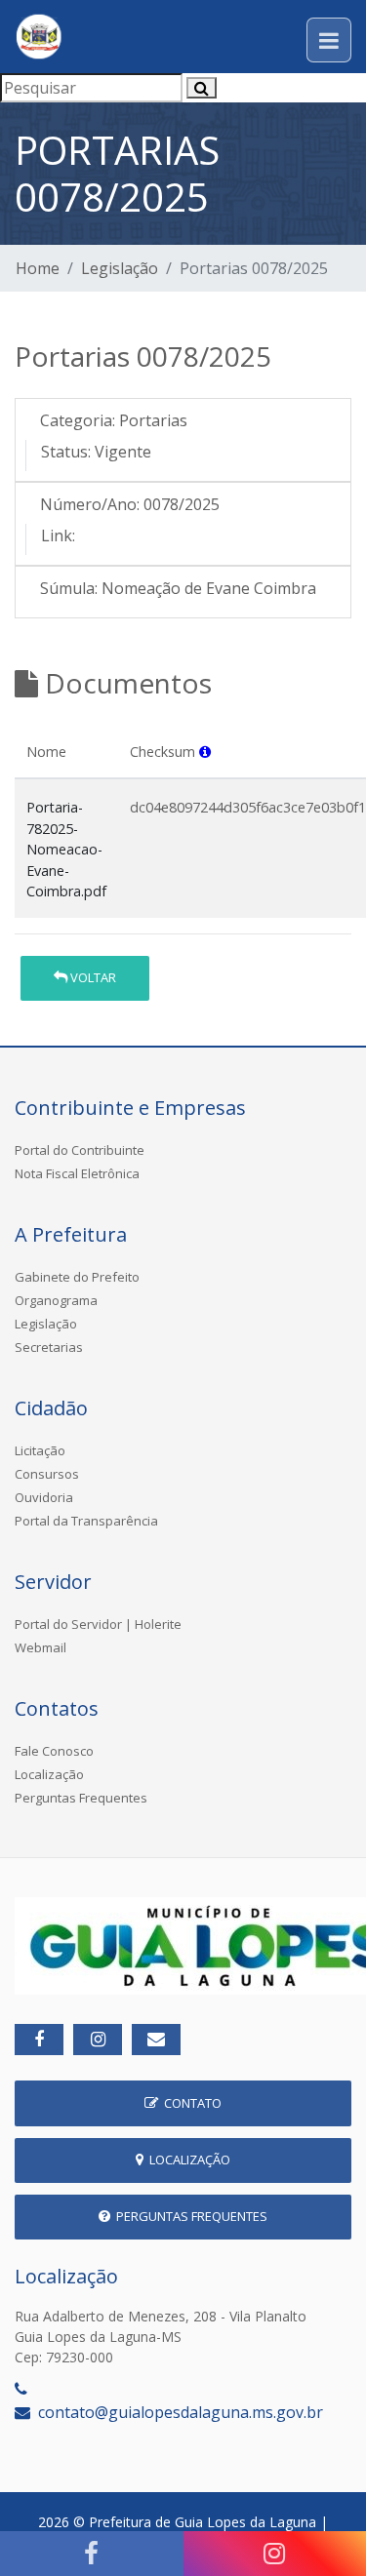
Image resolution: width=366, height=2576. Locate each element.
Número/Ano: (90, 504)
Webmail (41, 1647)
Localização (49, 1774)
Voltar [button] (92, 977)
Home (38, 268)
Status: (66, 452)
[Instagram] (98, 2040)
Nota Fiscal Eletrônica (77, 1173)
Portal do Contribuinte (80, 1150)
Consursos (47, 1474)
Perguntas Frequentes (81, 1798)
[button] (205, 752)
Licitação (40, 1450)
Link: (58, 535)
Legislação (120, 268)
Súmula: (69, 588)
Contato (190, 2103)
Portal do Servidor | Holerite (98, 1624)
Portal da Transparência (86, 1521)
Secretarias (49, 1347)
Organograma (56, 1300)
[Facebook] (92, 2554)
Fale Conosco (54, 1751)
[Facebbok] (39, 2040)
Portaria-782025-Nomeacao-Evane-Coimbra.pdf (66, 849)
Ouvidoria (44, 1497)
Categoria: (78, 420)
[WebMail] (156, 2040)
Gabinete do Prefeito (77, 1277)
